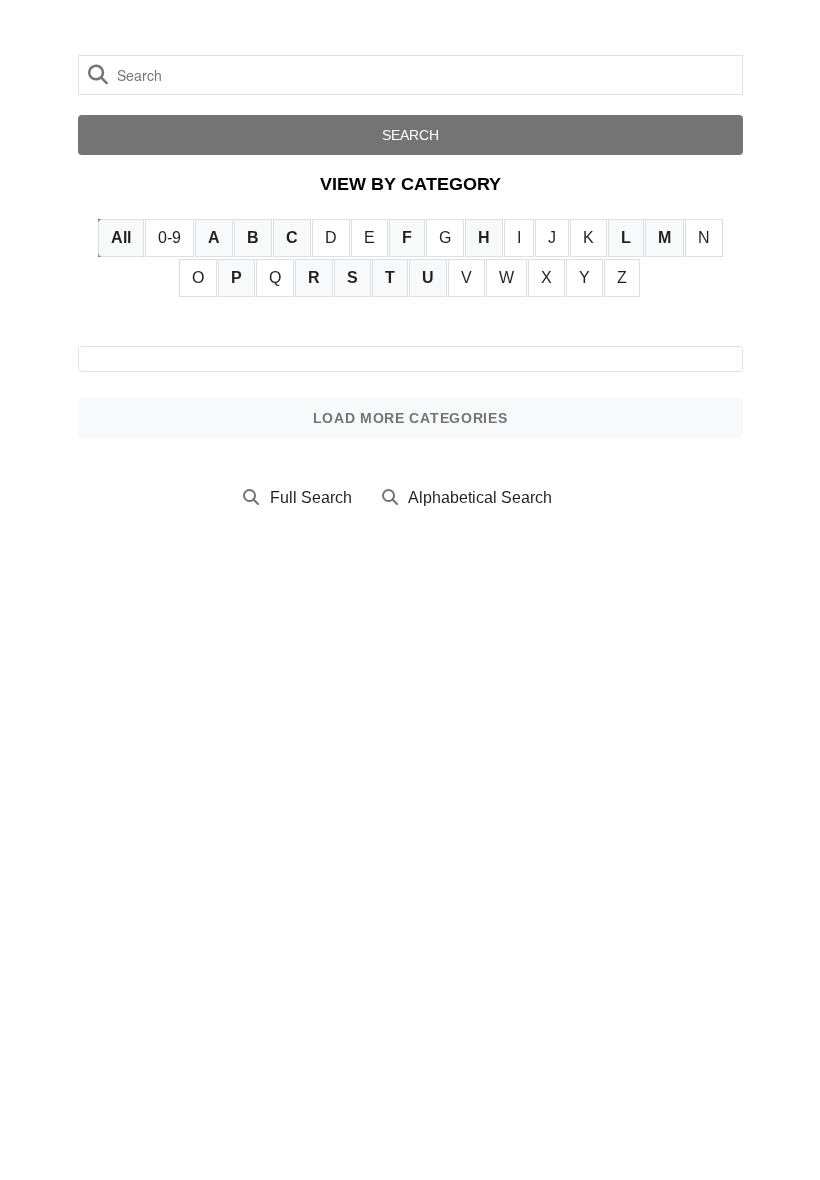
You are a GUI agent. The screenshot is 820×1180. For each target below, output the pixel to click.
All (121, 237)
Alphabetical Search (480, 497)
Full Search (311, 497)
